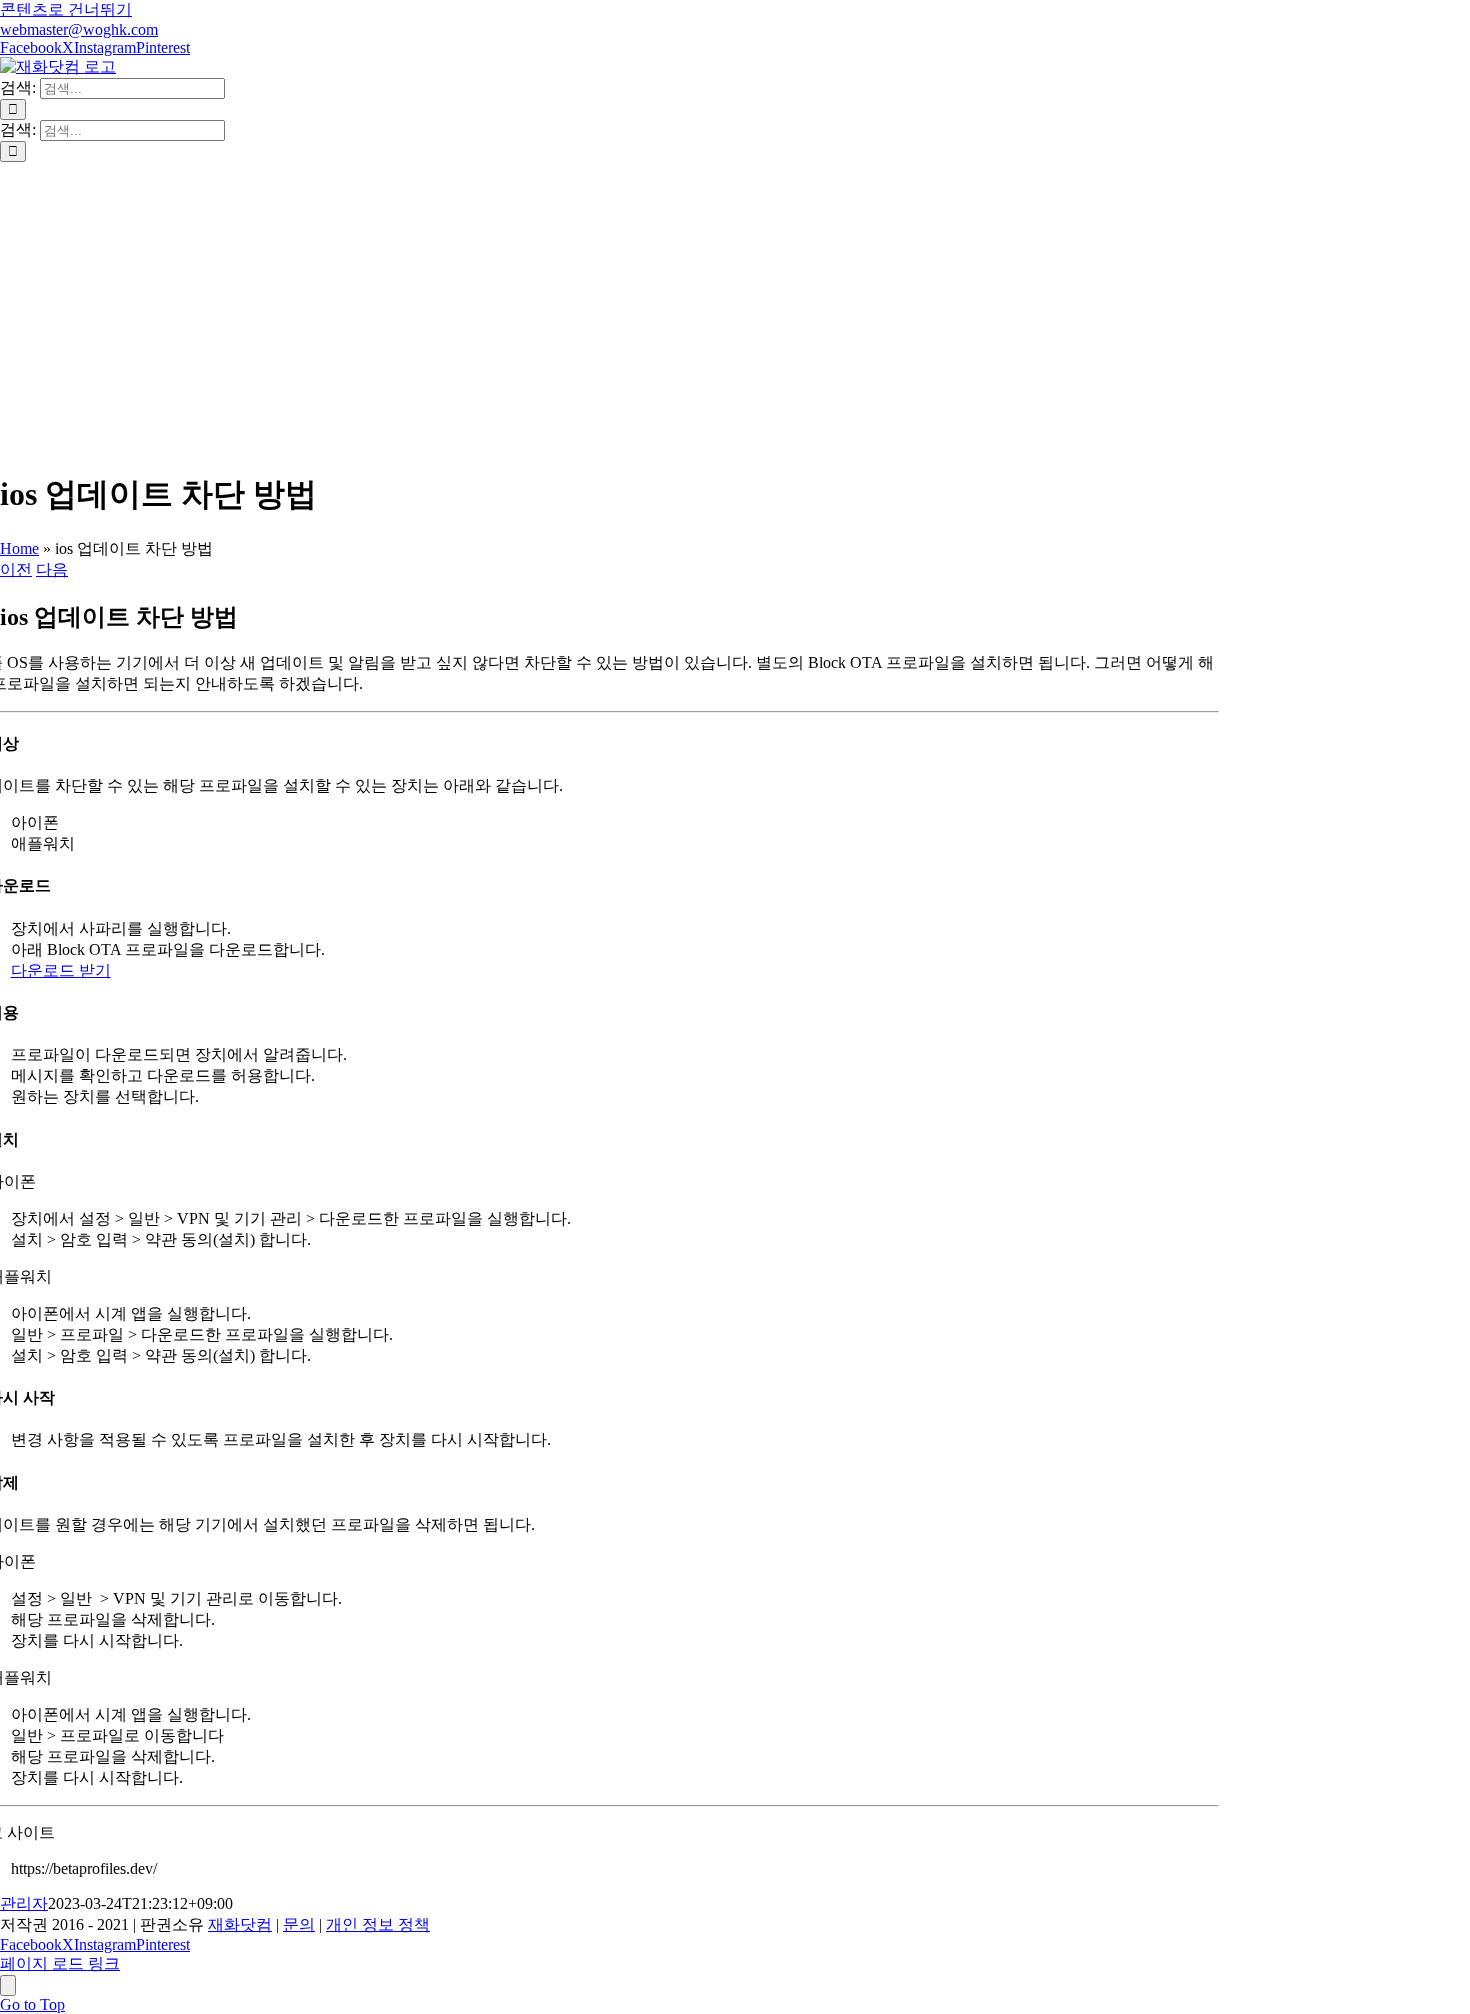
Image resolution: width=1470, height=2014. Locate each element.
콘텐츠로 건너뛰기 (66, 9)
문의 (299, 1924)
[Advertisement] (735, 312)
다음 (52, 569)
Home (19, 548)
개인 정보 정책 (378, 1924)
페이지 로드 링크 (60, 1963)
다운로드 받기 (61, 970)
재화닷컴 (240, 1924)
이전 (16, 569)
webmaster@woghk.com (79, 29)
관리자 (24, 1903)
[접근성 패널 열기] (8, 1985)
